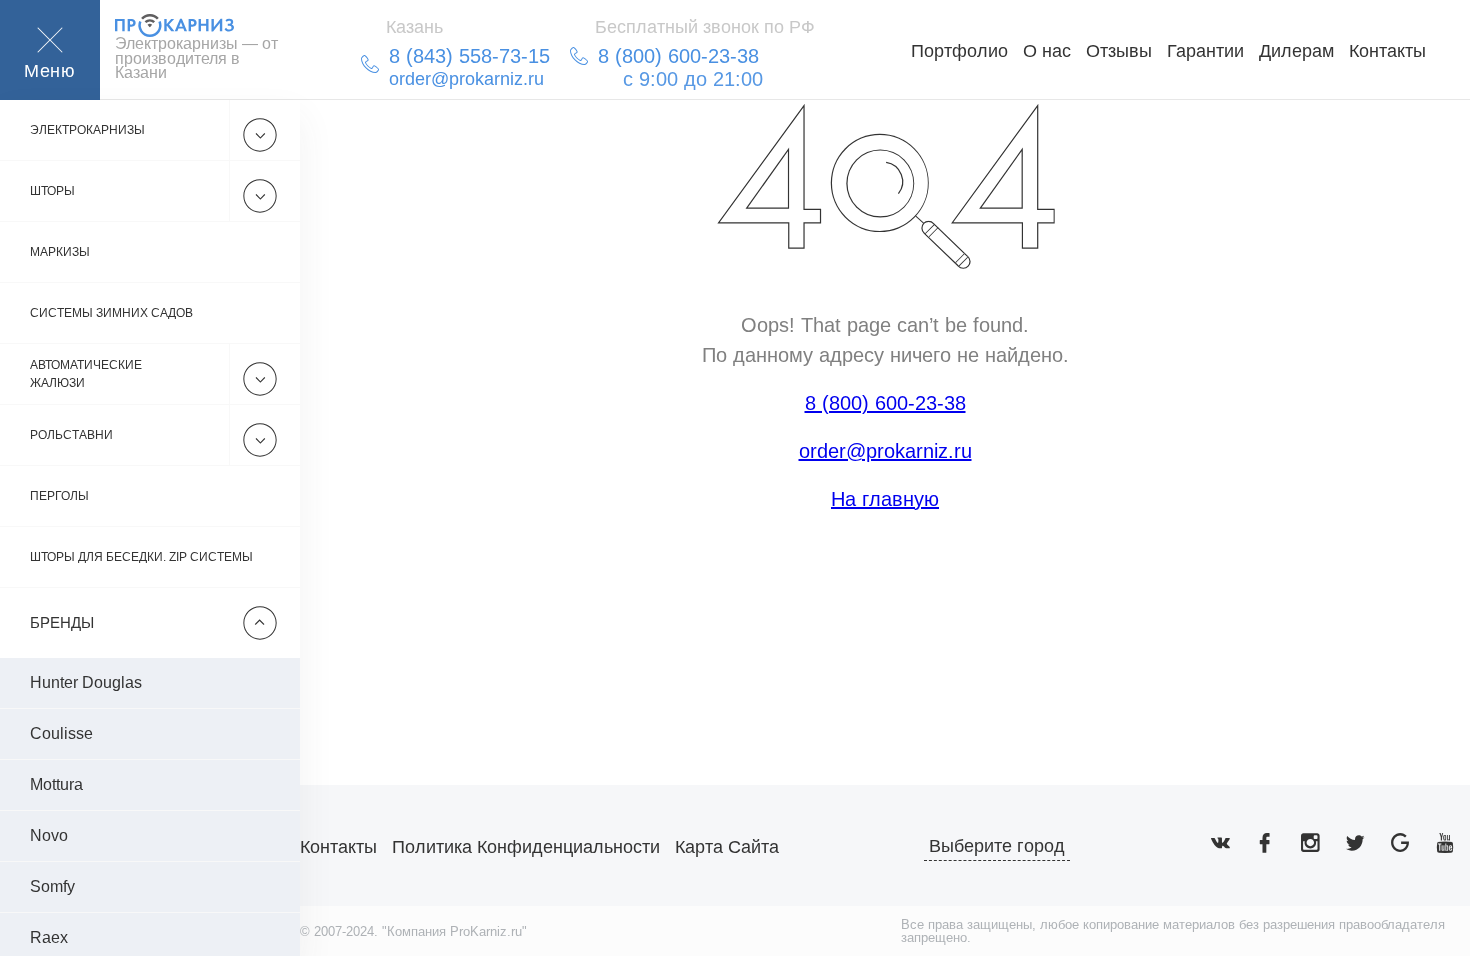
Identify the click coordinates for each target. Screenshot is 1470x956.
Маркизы (60, 252)
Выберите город (997, 846)
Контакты (1387, 51)
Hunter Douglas (86, 682)
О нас (1047, 51)
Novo (49, 835)
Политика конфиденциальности (526, 847)
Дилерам (1296, 51)
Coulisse (61, 733)
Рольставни (71, 435)
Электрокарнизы (87, 130)
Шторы (52, 191)
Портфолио (959, 51)
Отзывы (1119, 51)
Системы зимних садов (111, 313)
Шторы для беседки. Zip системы (141, 557)
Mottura (56, 784)
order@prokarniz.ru (885, 451)
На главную (885, 499)
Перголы (59, 496)
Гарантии (1205, 51)
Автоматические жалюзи (86, 374)
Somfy (52, 886)
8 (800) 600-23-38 (885, 403)
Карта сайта (727, 847)
